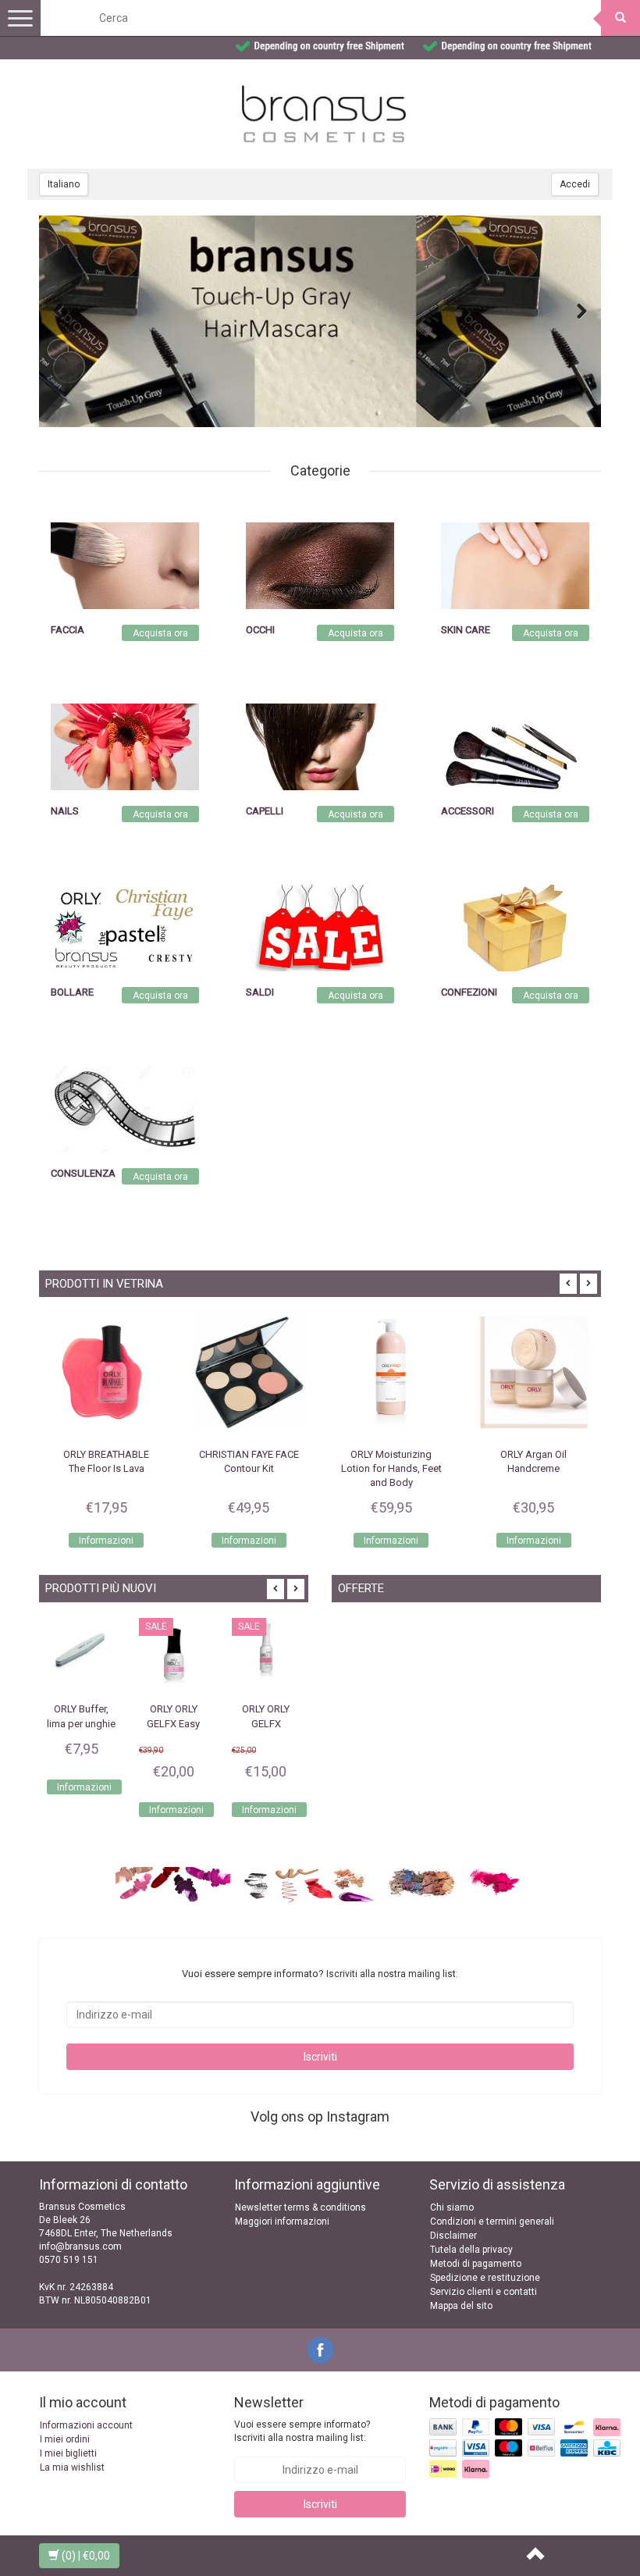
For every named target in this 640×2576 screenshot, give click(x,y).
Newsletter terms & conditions (300, 2207)
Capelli (265, 811)
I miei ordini (65, 2439)
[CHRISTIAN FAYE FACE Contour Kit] (249, 1372)
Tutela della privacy (471, 2250)
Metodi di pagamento (476, 2264)
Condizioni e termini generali (492, 2221)
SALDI (260, 992)
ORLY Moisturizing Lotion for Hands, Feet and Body (391, 1468)
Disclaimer (453, 2236)
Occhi (260, 630)
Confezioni (469, 992)
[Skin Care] (515, 565)
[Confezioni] (515, 928)
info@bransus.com (80, 2246)
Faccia (68, 630)
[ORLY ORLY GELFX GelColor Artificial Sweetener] (266, 1652)
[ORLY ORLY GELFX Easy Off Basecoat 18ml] (173, 1652)
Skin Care (466, 630)
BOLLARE (72, 992)
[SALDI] (320, 928)
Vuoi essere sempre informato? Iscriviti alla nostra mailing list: (302, 2431)
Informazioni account (86, 2425)
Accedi (575, 184)
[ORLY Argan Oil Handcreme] (534, 1372)
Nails (65, 811)
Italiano (64, 184)
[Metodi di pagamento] (526, 2450)
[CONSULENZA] (125, 1109)
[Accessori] (515, 746)
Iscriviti (320, 2057)
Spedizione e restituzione (485, 2278)
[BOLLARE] (125, 928)
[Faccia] (125, 565)
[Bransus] (320, 321)
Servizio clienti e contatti (484, 2292)
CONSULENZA (83, 1173)
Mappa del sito (461, 2306)
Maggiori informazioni (282, 2221)
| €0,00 (86, 2556)
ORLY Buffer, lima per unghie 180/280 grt (81, 1723)
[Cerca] (620, 18)
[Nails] (125, 746)
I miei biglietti (68, 2453)
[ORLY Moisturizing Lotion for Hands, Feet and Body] (391, 1372)
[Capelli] (320, 746)
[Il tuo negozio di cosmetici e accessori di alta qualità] (324, 114)
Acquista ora (160, 633)
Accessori (468, 811)
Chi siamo (452, 2207)
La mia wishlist (72, 2467)
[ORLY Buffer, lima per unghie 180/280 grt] (81, 1652)
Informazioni (106, 1541)
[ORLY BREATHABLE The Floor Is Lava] (107, 1372)
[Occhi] (320, 565)
